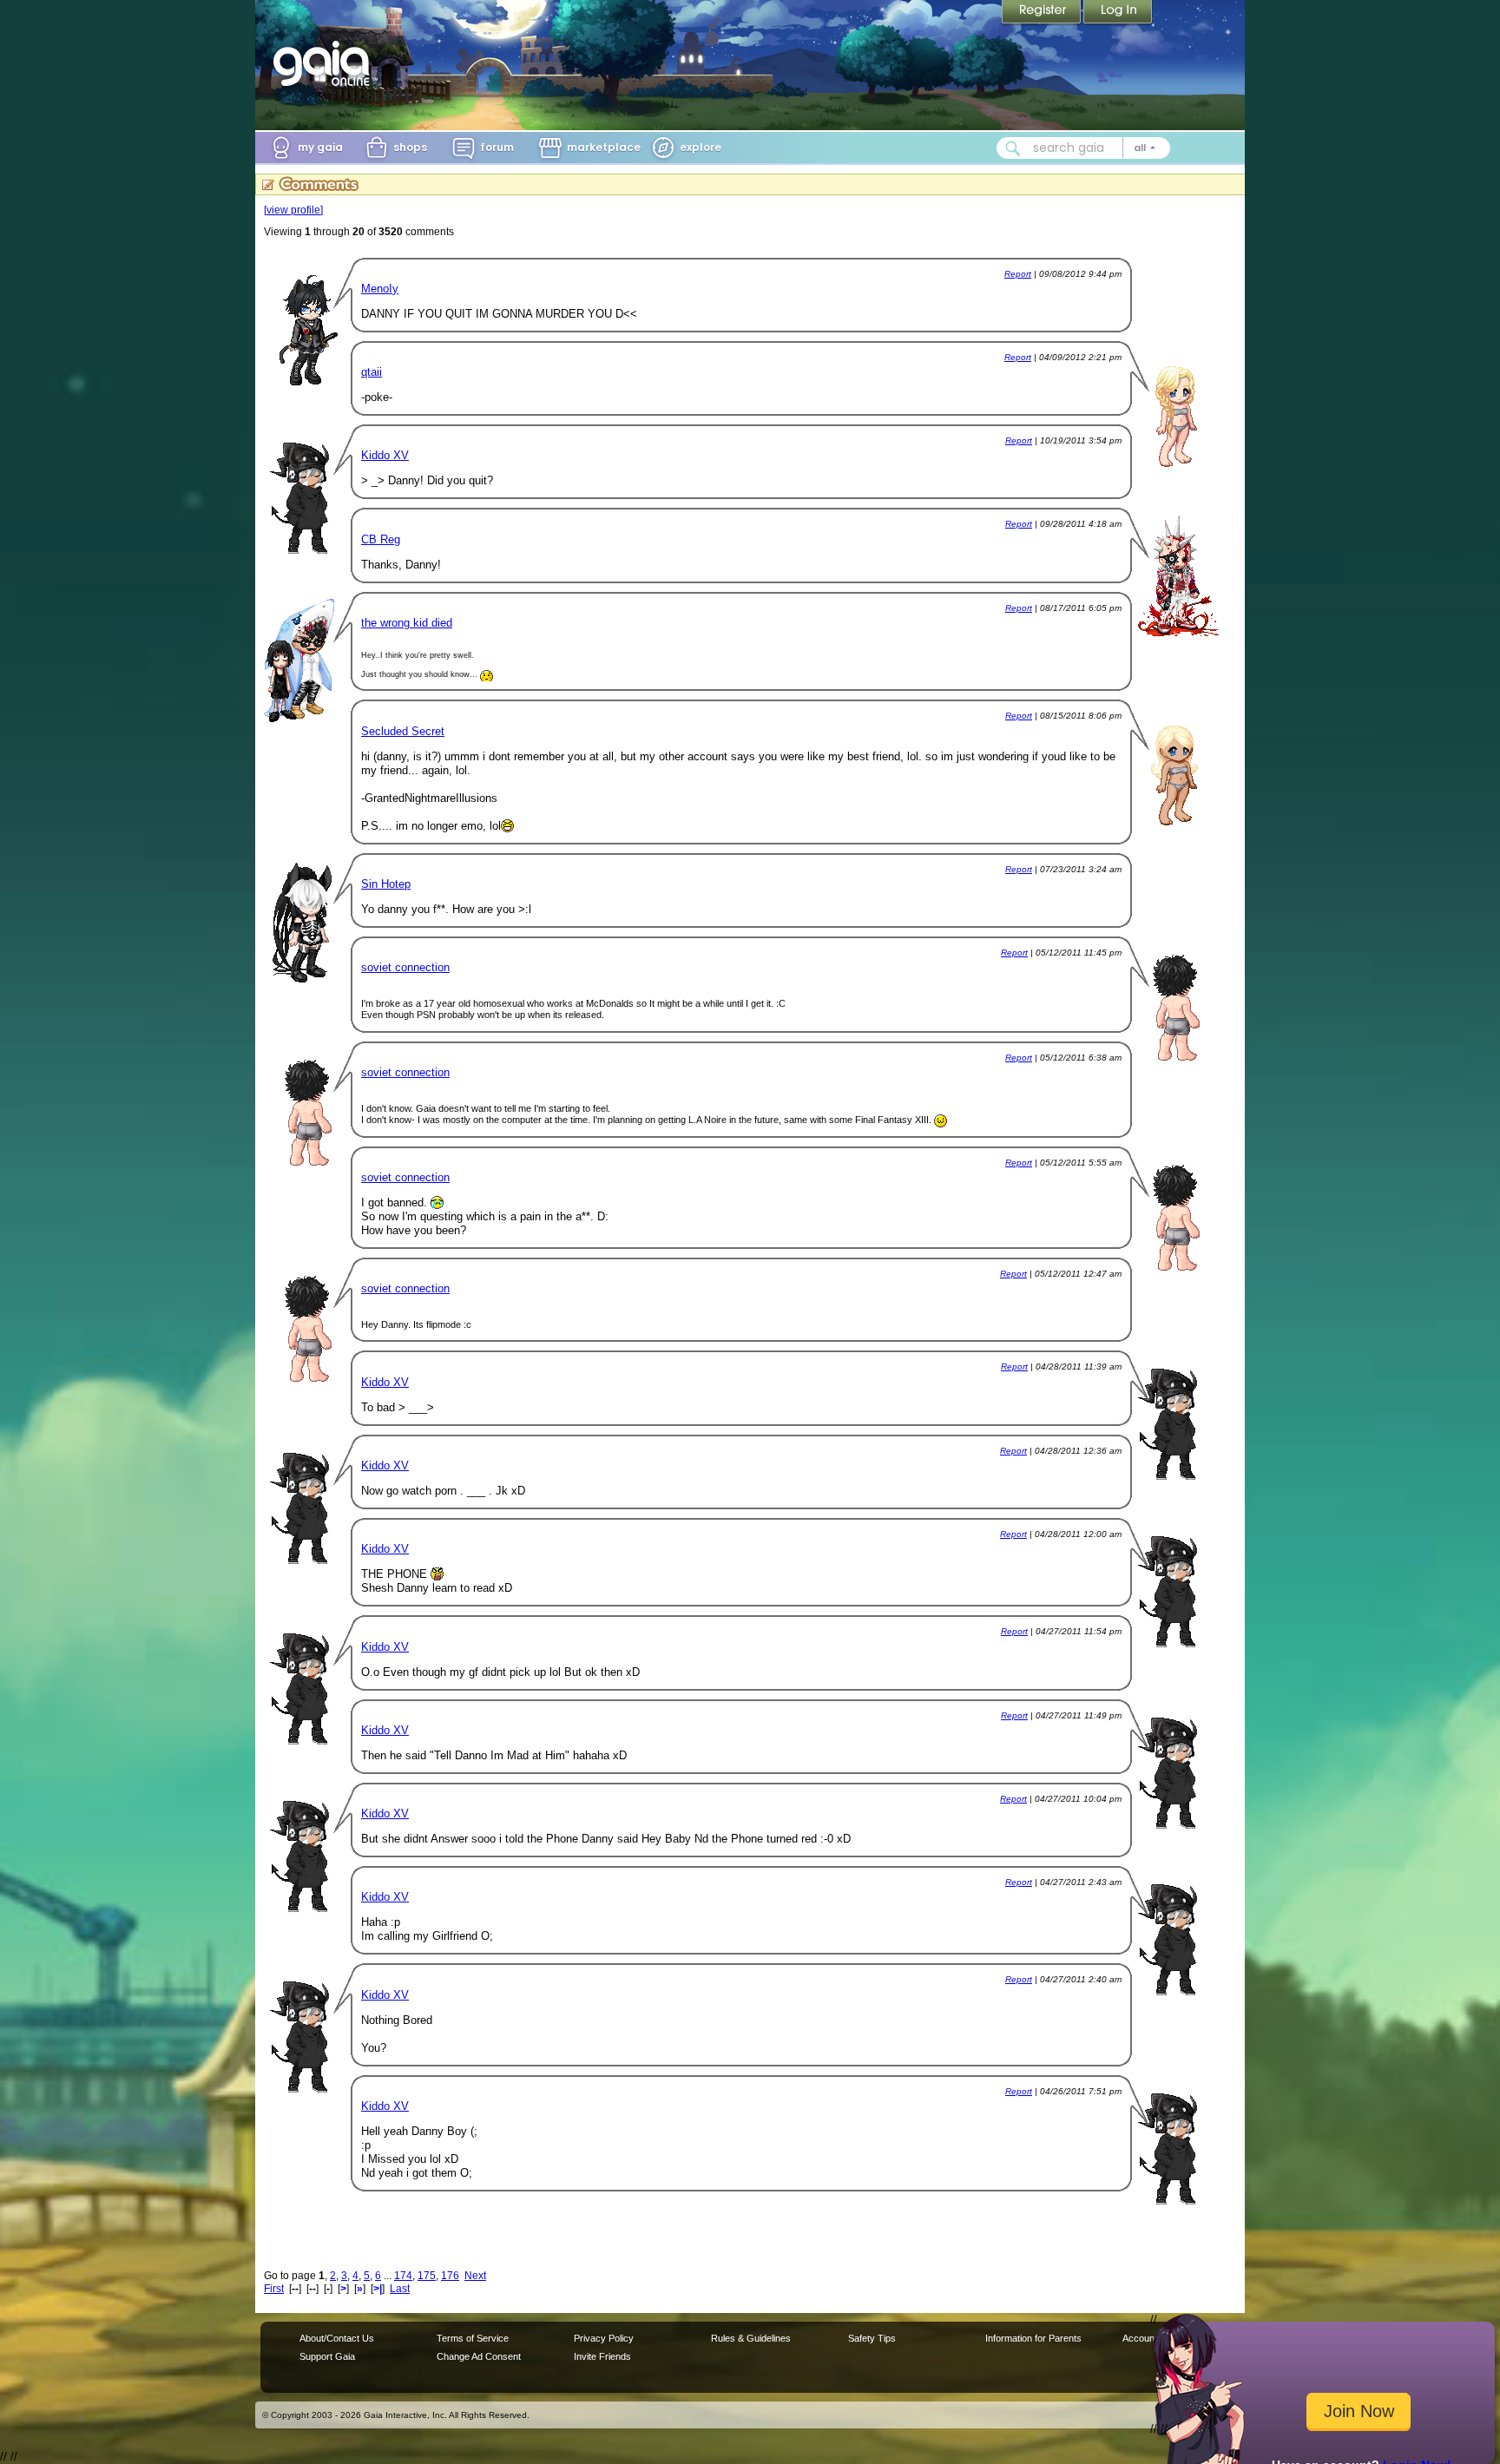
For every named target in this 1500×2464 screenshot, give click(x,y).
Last (400, 2289)
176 (450, 2276)
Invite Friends (602, 2356)
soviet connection (405, 967)
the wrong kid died (407, 623)
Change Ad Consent (479, 2356)
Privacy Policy (604, 2338)
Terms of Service (473, 2338)
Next (475, 2276)
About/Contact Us (337, 2338)
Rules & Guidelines (751, 2338)
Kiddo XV (385, 455)
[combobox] (1083, 148)
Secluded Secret (403, 731)
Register (1043, 13)
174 (403, 2276)
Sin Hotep (386, 884)
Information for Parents (1033, 2338)
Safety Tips (872, 2338)
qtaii (372, 372)
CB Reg (381, 539)
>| (378, 2289)
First (274, 2289)
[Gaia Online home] (326, 63)
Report (1018, 274)
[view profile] (293, 210)
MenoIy (380, 289)
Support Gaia (327, 2356)
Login (1118, 13)
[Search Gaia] (1013, 148)
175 (427, 2276)
